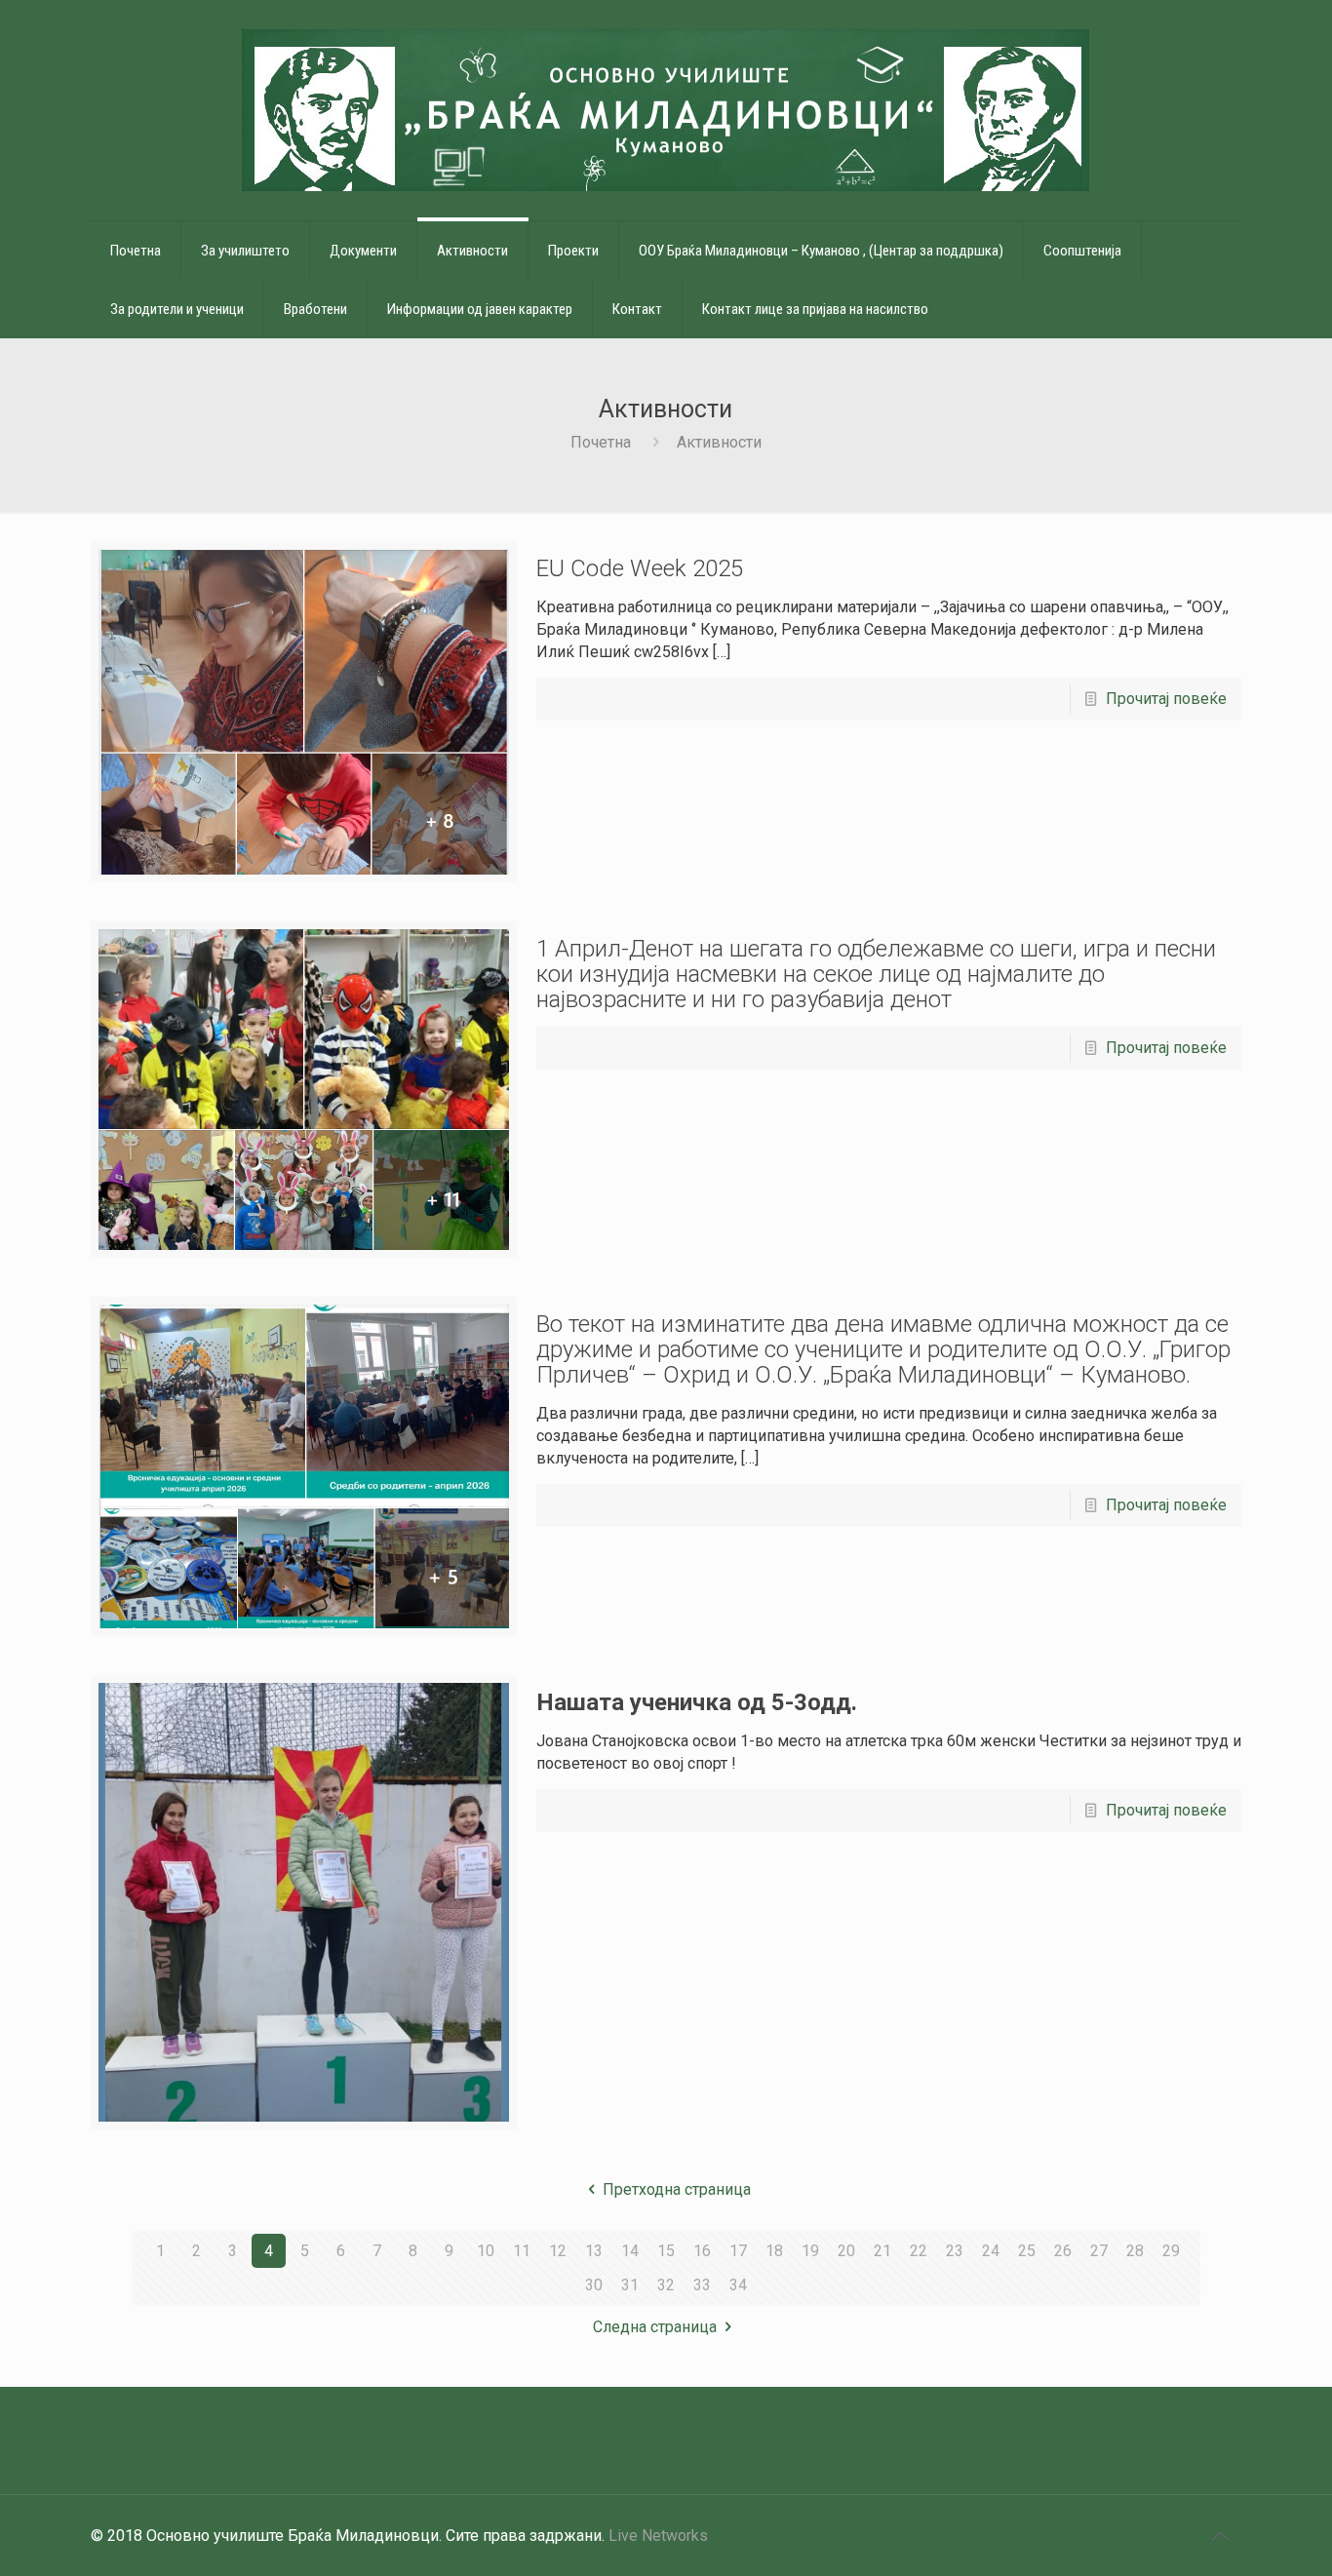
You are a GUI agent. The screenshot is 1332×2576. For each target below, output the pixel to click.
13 (594, 2251)
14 (630, 2251)
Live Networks (658, 2536)
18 (774, 2251)
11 (522, 2251)
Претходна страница (677, 2189)
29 (1171, 2251)
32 (666, 2285)
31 (630, 2285)
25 (1027, 2251)
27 (1099, 2251)
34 (738, 2285)
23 (955, 2251)
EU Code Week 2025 (640, 568)
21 (882, 2251)
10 (486, 2251)
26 (1063, 2251)
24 (991, 2251)
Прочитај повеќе (1166, 699)
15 (666, 2251)
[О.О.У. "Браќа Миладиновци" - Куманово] (666, 110)
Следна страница (655, 2327)
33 (702, 2285)
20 (846, 2251)
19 (810, 2251)
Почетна (601, 442)
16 (702, 2251)
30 (594, 2285)
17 (738, 2251)
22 (919, 2251)
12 (558, 2251)
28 (1135, 2251)
